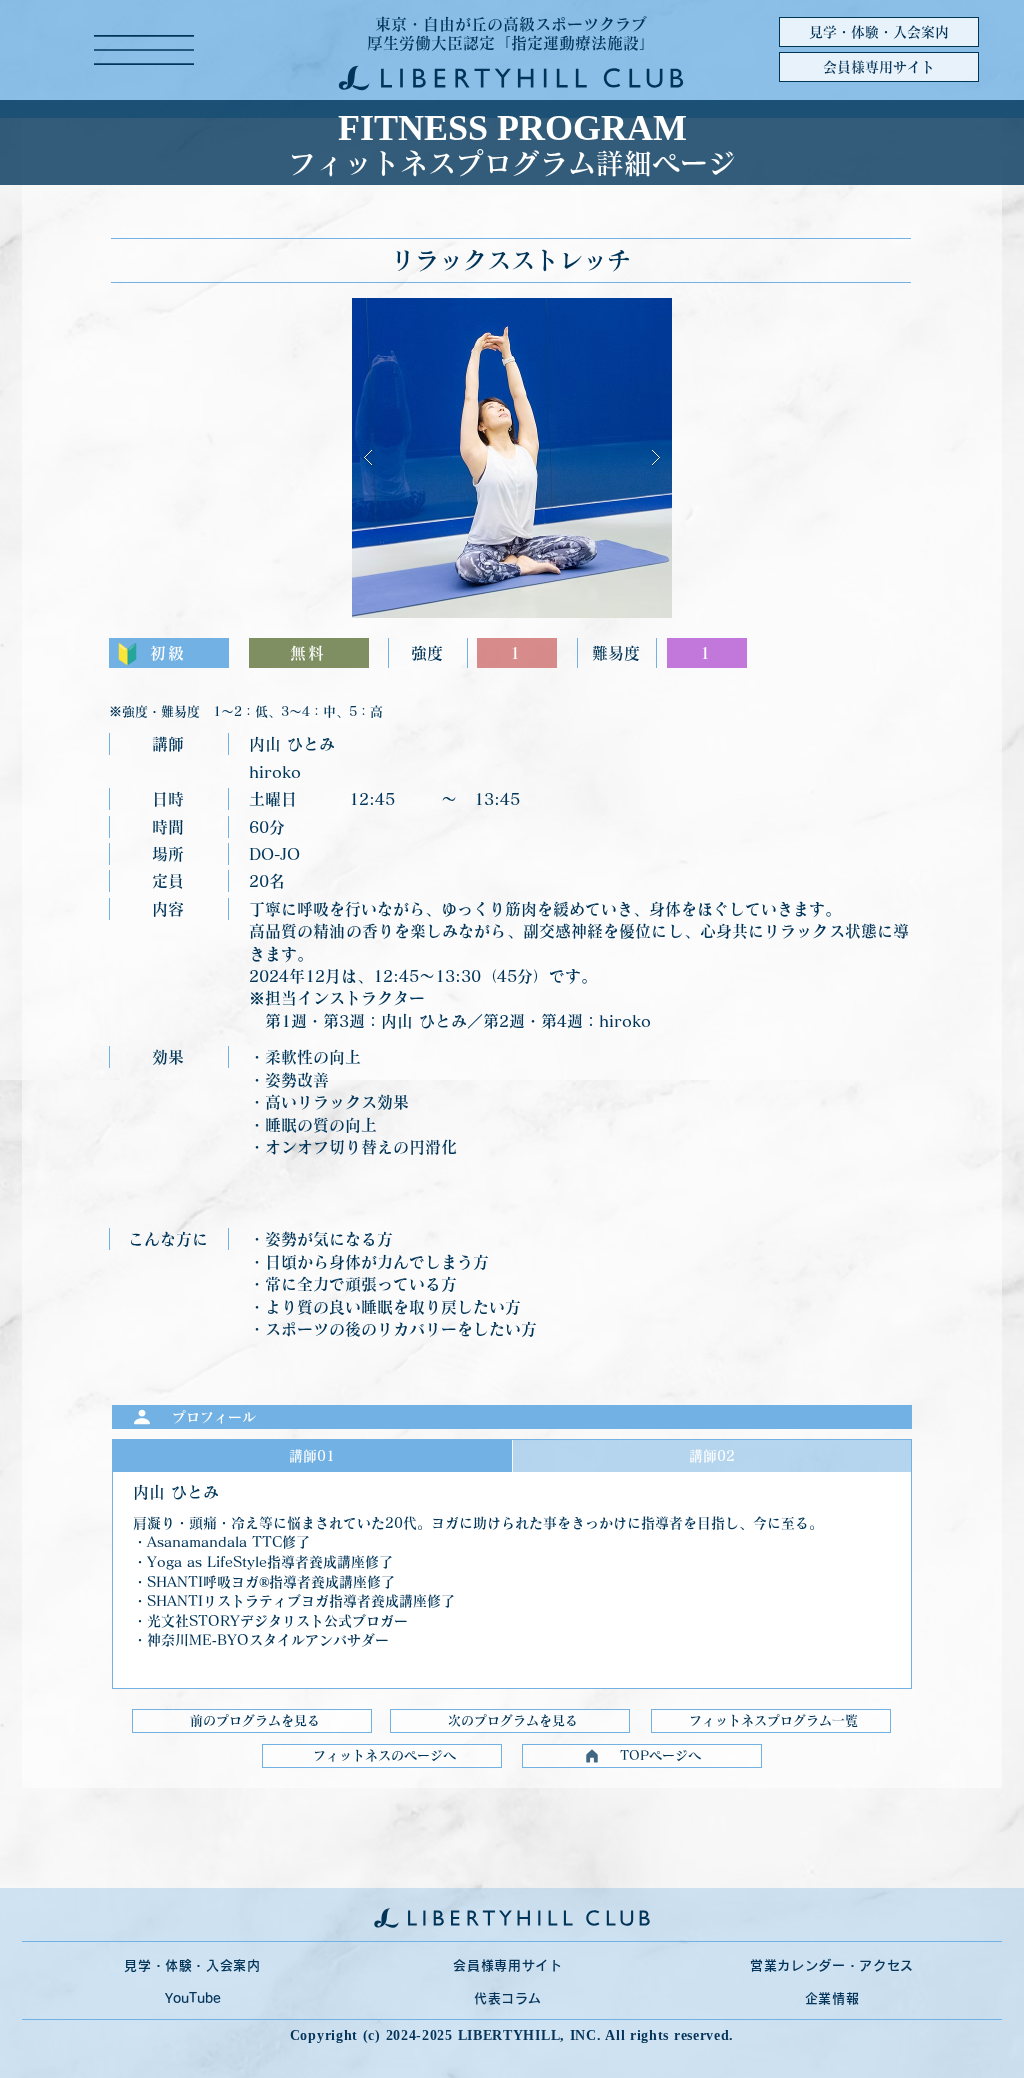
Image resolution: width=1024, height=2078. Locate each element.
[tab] (312, 1456)
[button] (144, 50)
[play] (625, 314)
